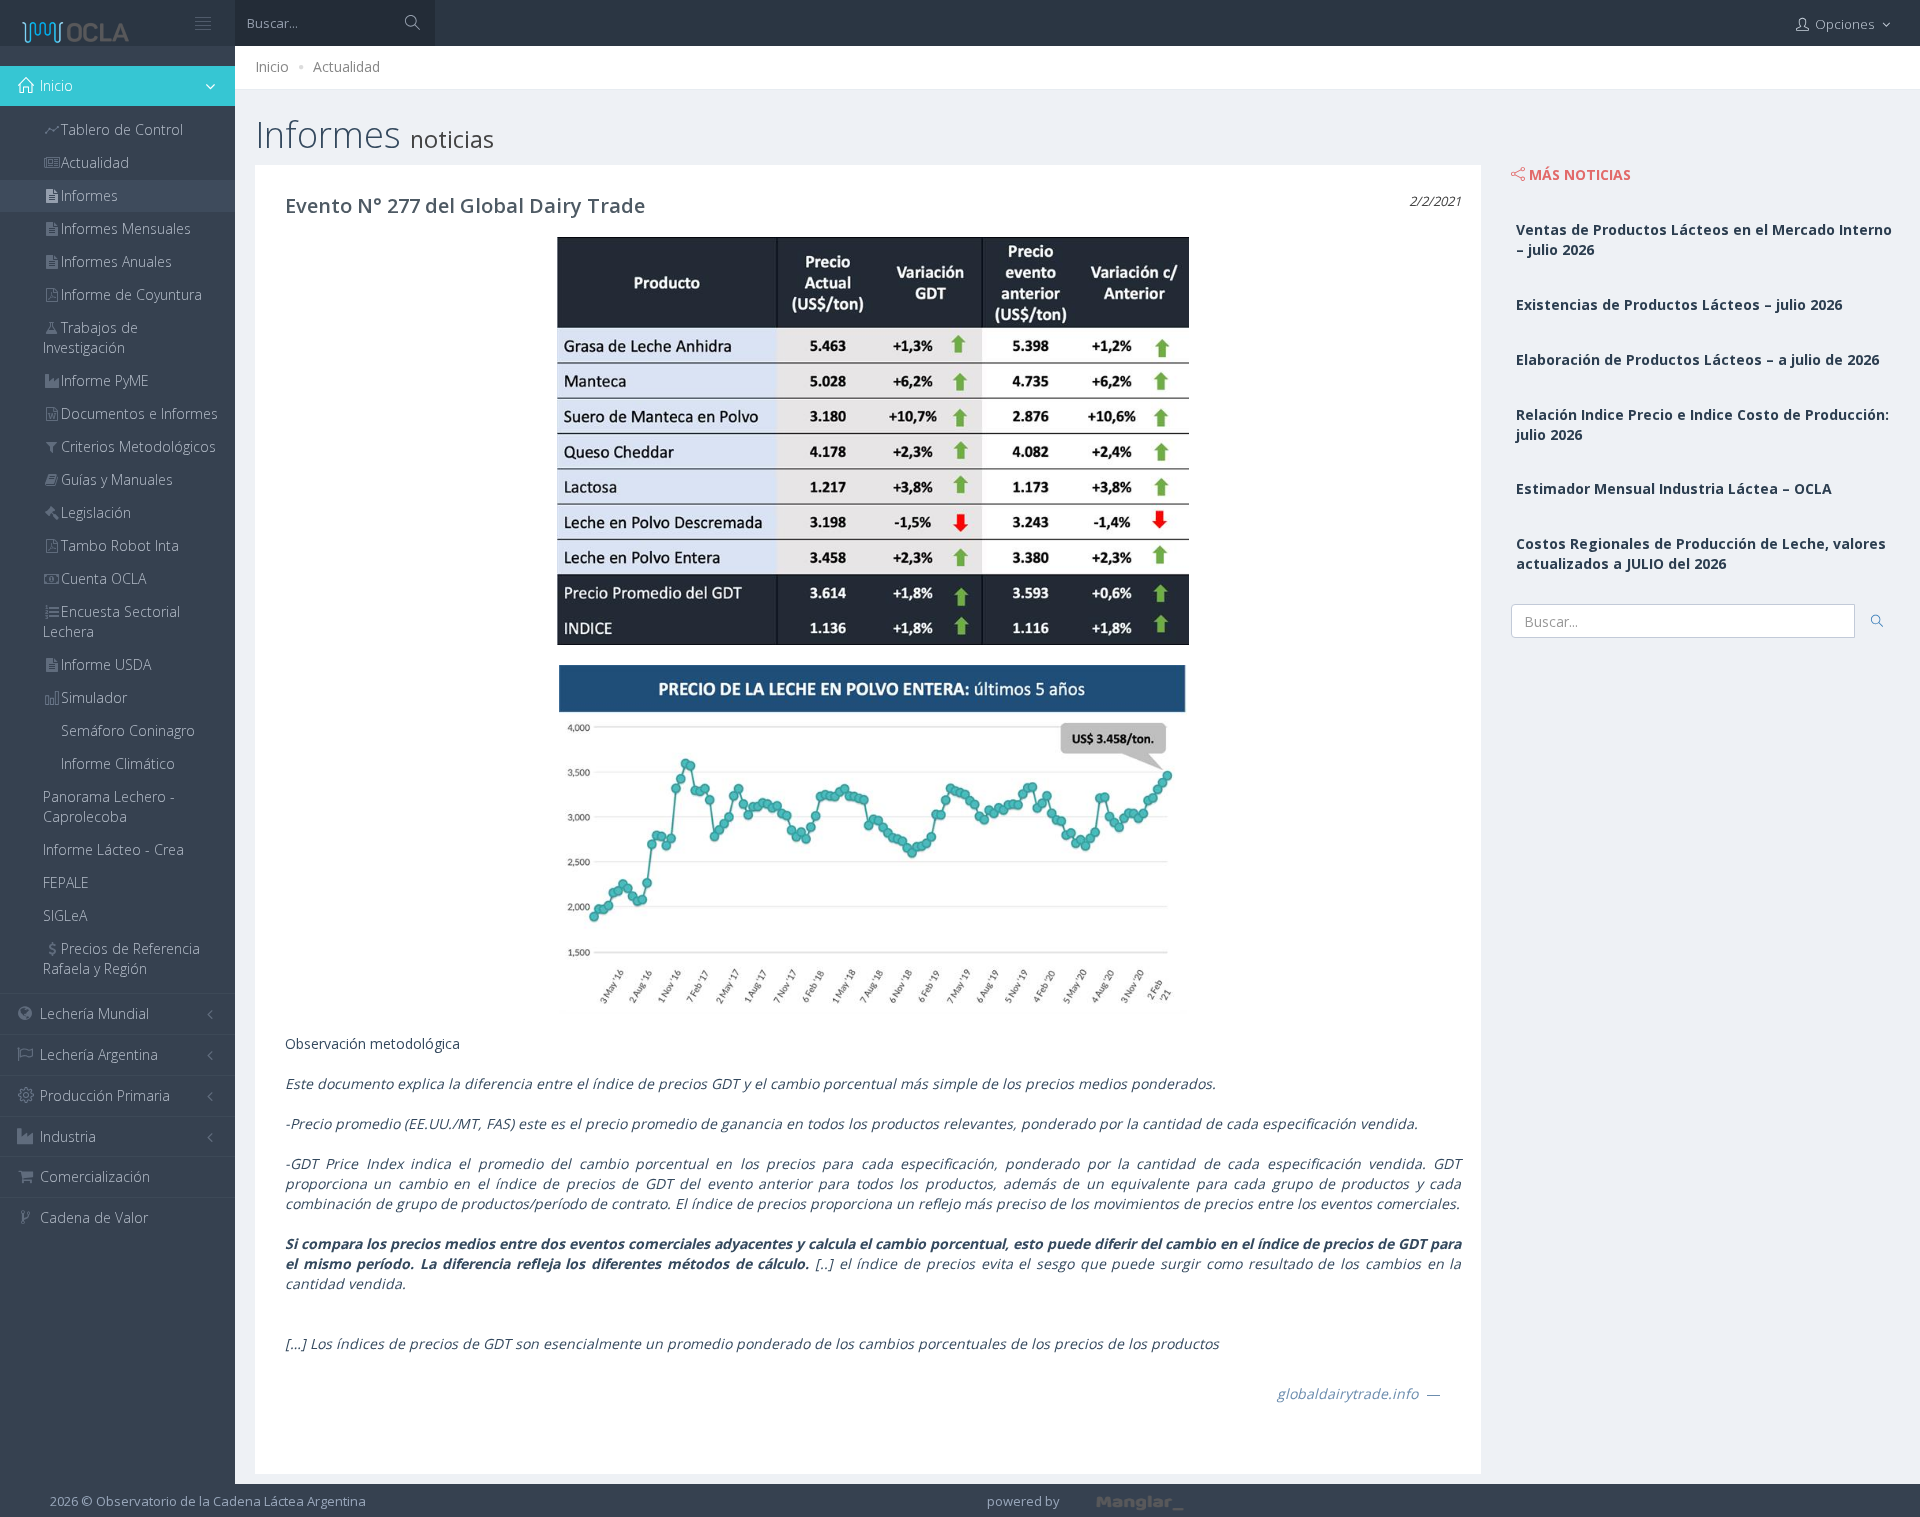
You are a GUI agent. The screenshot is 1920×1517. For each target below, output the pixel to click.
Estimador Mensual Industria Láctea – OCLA (1674, 488)
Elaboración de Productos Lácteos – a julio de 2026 (1697, 359)
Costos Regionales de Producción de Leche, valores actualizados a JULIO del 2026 (1701, 553)
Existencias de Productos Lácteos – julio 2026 (1679, 304)
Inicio (272, 66)
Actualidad (346, 66)
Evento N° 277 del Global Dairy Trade (465, 205)
